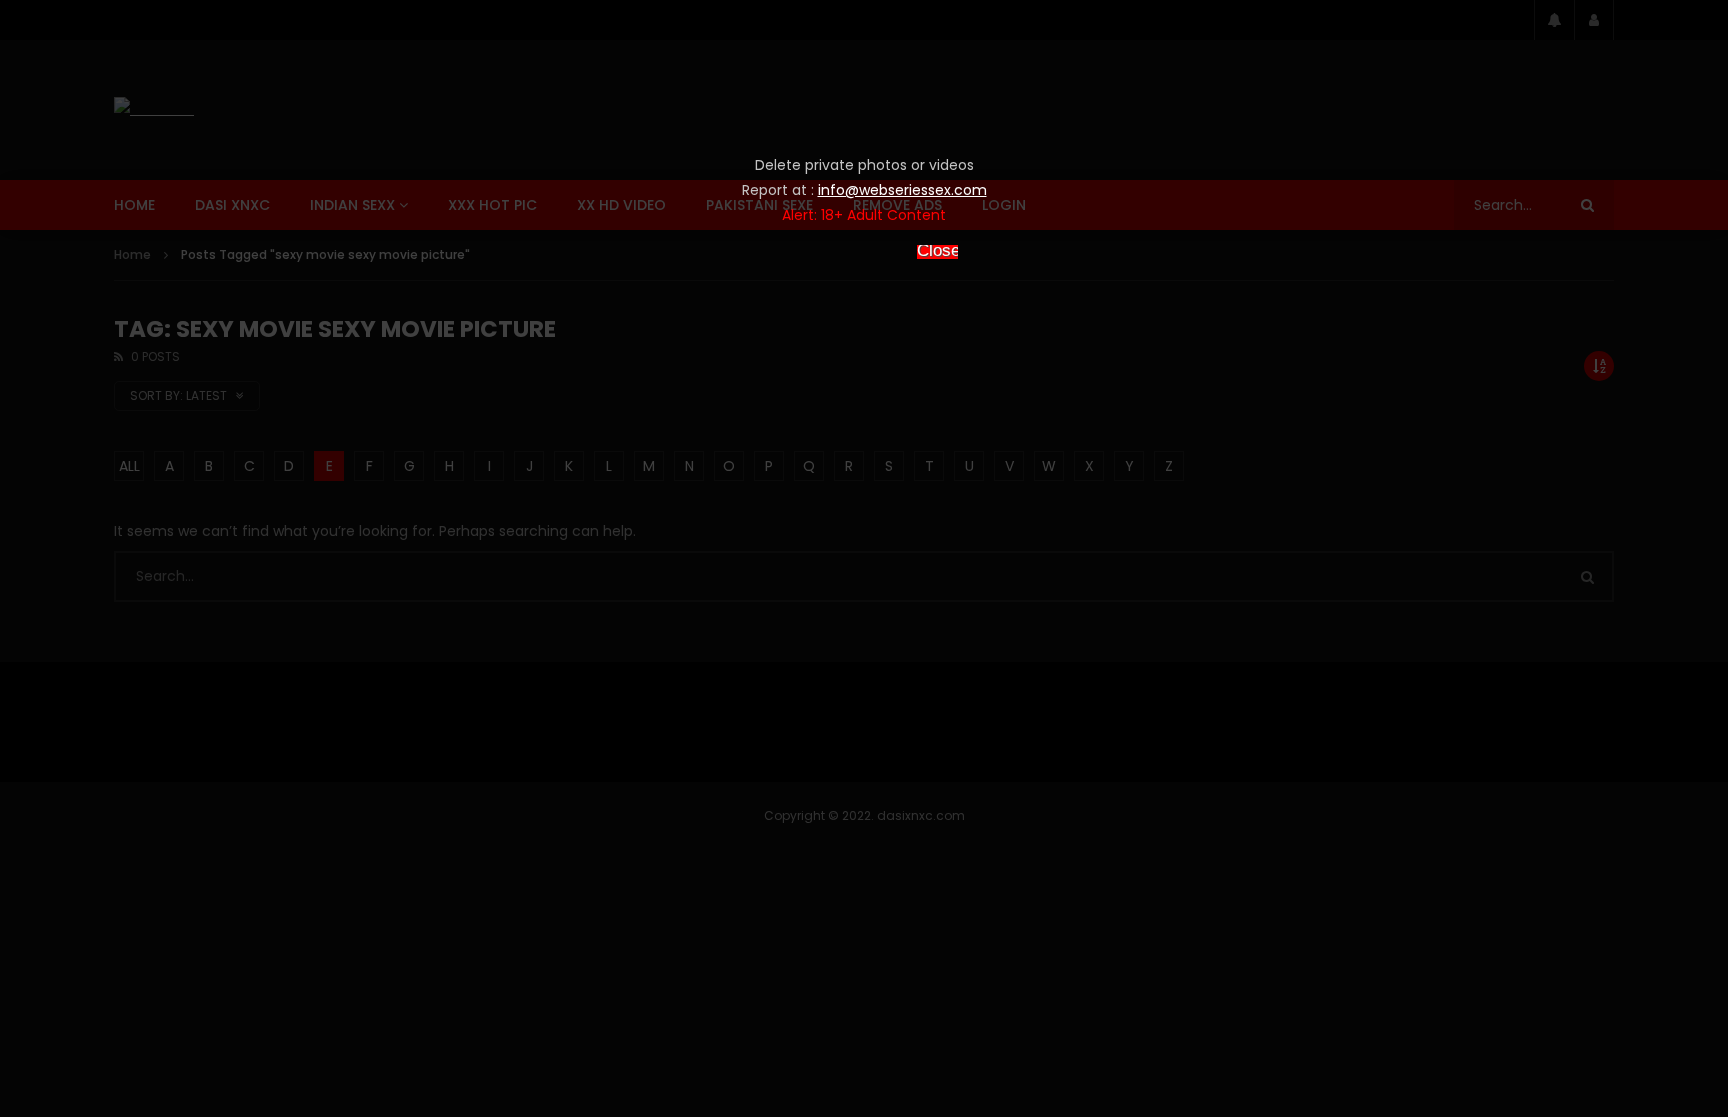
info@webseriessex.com (902, 190)
